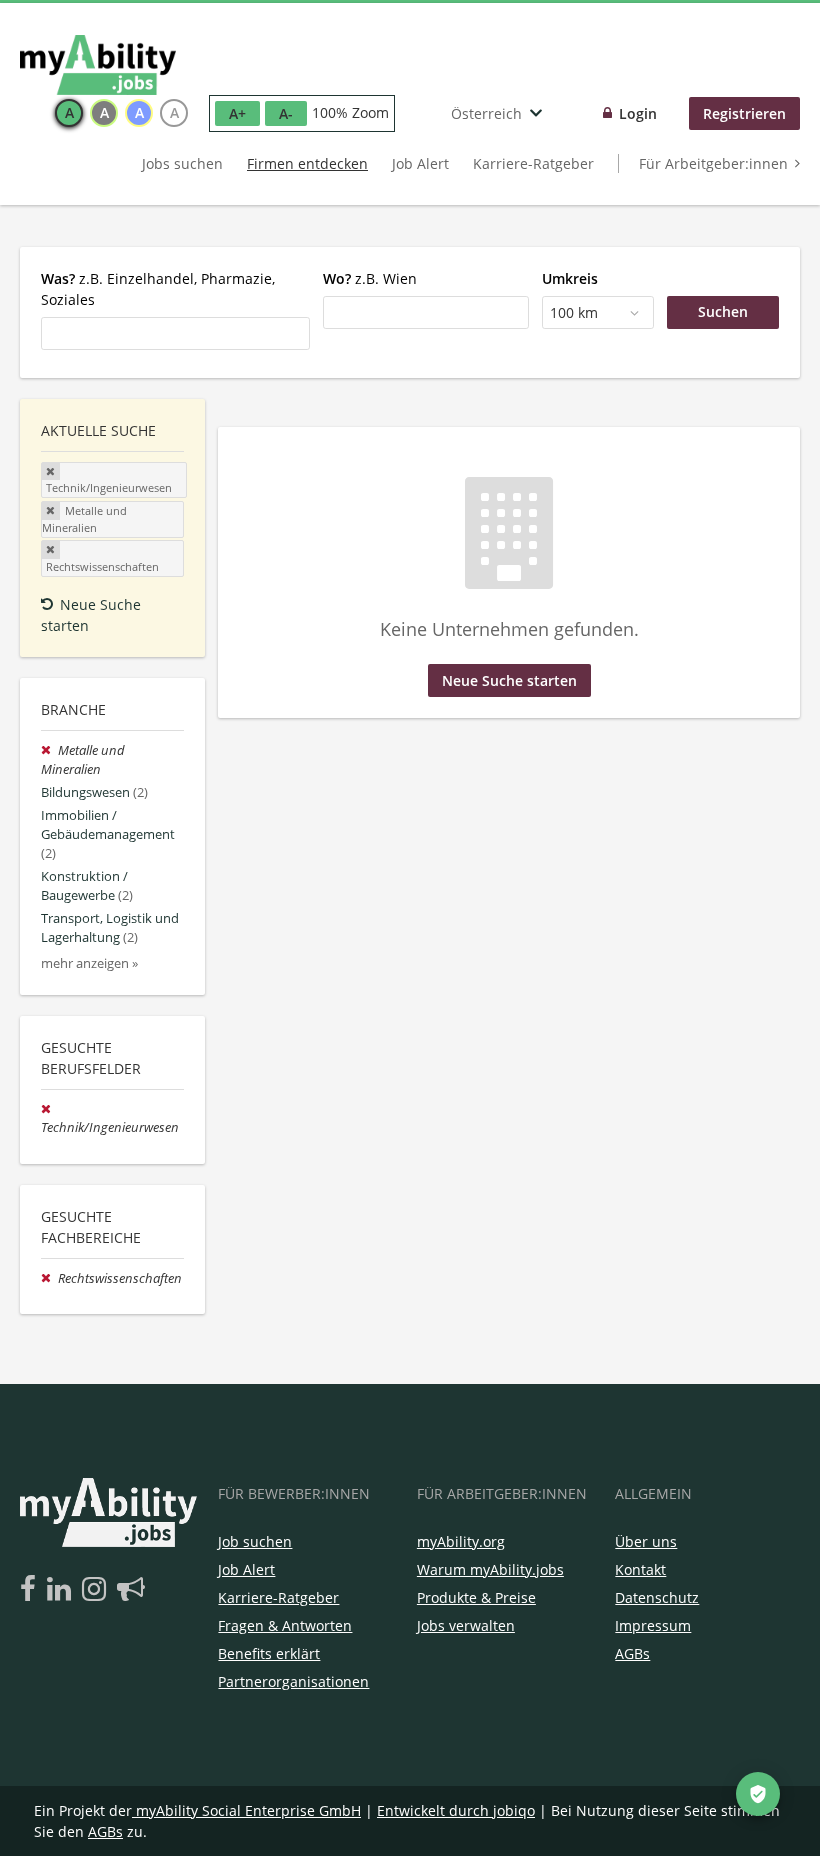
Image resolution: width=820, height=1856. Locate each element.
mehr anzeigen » (89, 963)
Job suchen (255, 1541)
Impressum (653, 1625)
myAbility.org (461, 1541)
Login (638, 113)
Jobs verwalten (466, 1625)
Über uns (646, 1541)
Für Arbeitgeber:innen (713, 163)
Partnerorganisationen (293, 1681)
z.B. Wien (370, 278)
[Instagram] (97, 1590)
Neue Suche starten (91, 615)
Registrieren (744, 113)
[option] (69, 113)
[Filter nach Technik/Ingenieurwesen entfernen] (48, 1109)
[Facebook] (31, 1590)
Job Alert (420, 163)
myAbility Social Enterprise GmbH (248, 1810)
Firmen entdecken (307, 163)
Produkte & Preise (476, 1597)
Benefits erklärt (269, 1653)
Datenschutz (657, 1597)
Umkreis (570, 278)
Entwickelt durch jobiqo (456, 1810)
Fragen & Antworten (285, 1625)
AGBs (632, 1653)
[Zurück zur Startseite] (98, 65)
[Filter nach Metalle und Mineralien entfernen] (49, 750)
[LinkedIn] (62, 1590)
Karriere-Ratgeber (533, 163)
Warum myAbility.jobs (490, 1569)
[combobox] (175, 333)
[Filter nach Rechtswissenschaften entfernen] (49, 1278)
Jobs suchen (182, 163)
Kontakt (640, 1569)
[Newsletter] (131, 1590)
